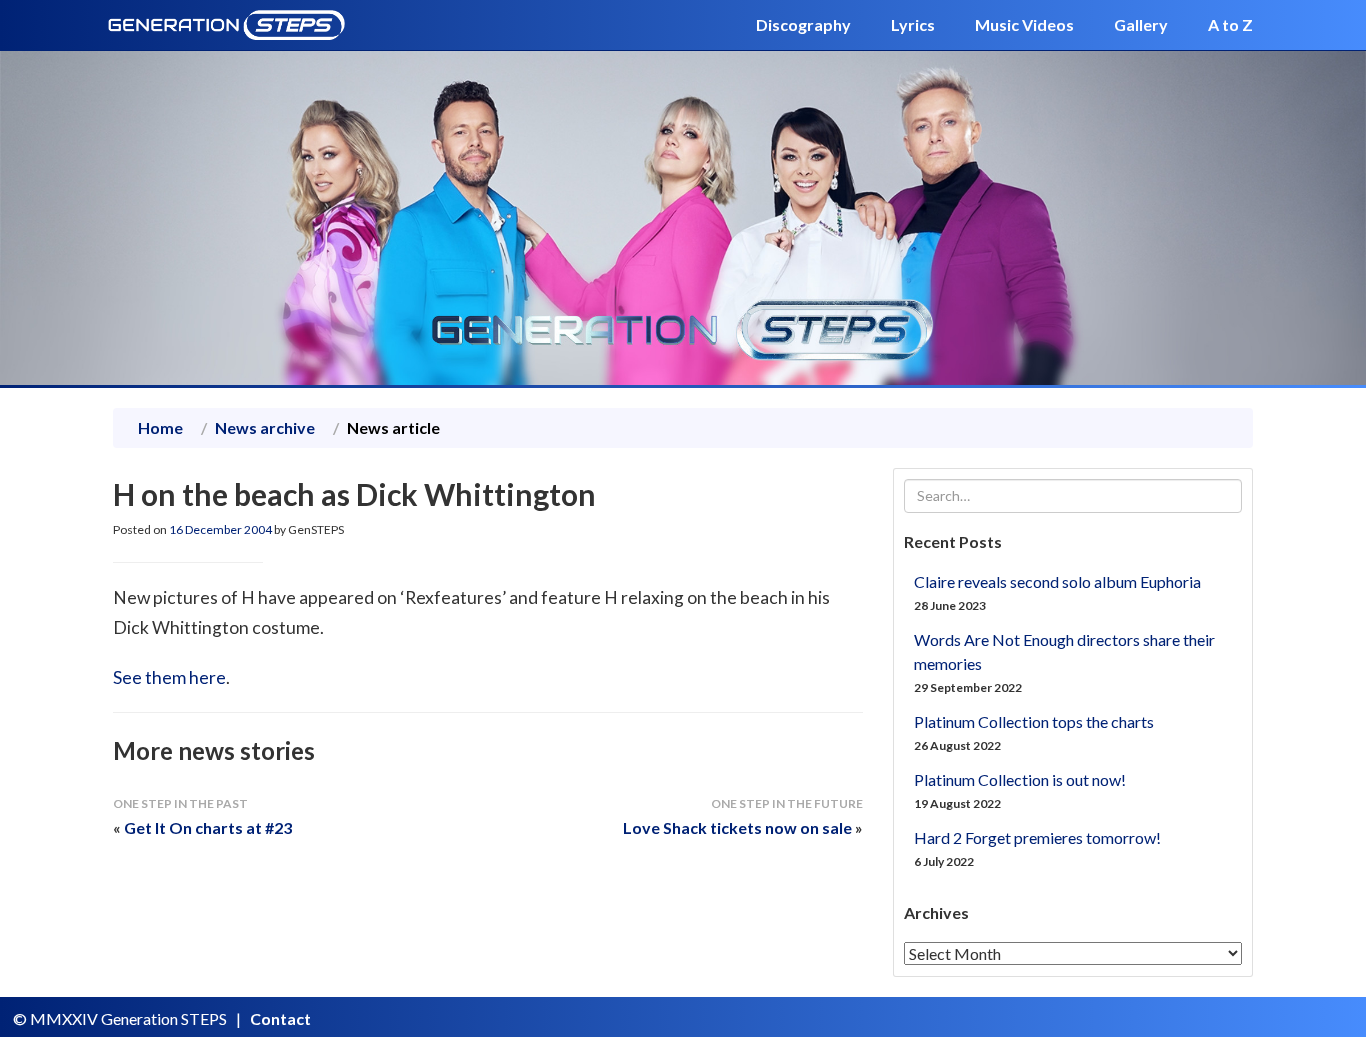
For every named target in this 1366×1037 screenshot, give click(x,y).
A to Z (1230, 24)
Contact (280, 1018)
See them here (169, 677)
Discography (803, 24)
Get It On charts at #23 (208, 827)
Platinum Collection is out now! (1020, 779)
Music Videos (1024, 24)
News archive (265, 427)
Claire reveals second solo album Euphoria (1057, 581)
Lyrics (913, 24)
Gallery (1141, 24)
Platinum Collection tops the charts (1034, 721)
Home (160, 427)
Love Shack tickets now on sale (737, 827)
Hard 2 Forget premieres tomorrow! (1037, 837)
